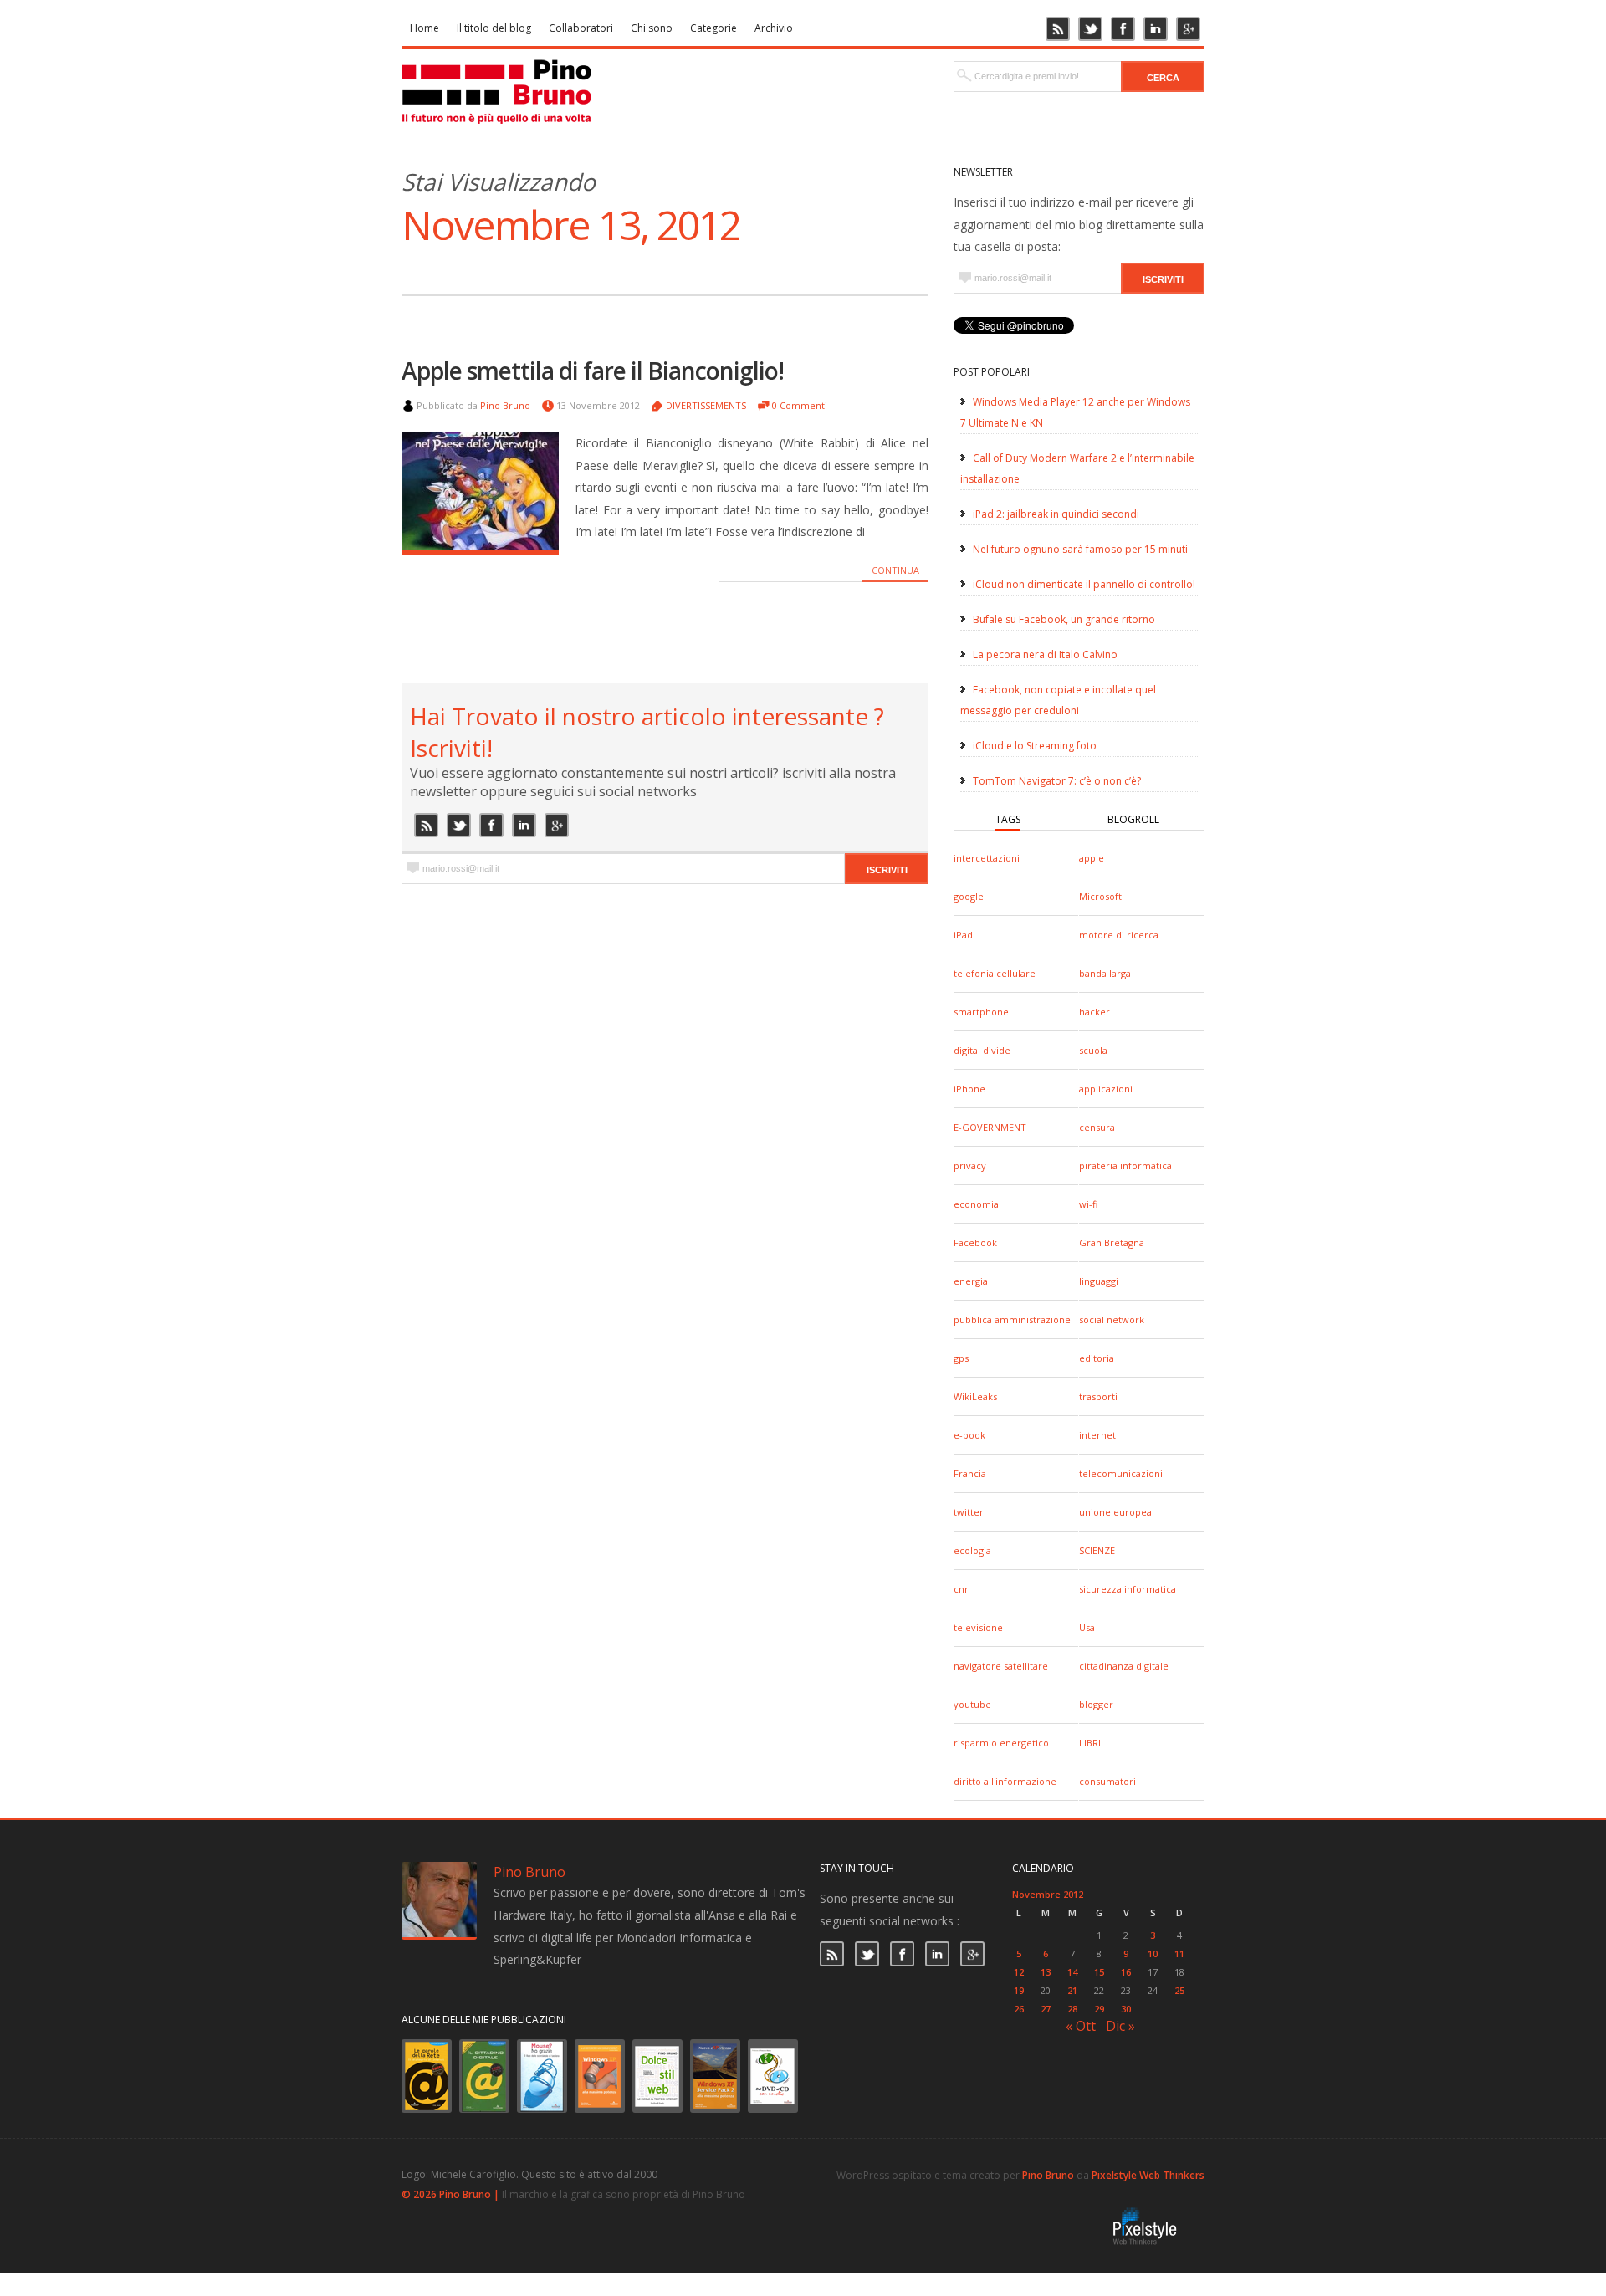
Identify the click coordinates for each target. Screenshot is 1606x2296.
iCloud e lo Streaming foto (1035, 746)
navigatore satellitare (1001, 1666)
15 (1099, 1972)
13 (1046, 1972)
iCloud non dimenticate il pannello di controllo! (1084, 584)
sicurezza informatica (1128, 1589)
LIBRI (1090, 1743)
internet (1097, 1435)
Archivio (774, 28)
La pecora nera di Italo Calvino (1045, 655)
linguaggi (1099, 1281)
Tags (1008, 819)
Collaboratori (581, 28)
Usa (1087, 1627)
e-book (969, 1435)
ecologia (972, 1550)
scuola (1093, 1050)
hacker (1095, 1012)
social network (1112, 1319)
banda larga (1105, 973)
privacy (970, 1166)
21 (1072, 1990)
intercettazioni (987, 858)
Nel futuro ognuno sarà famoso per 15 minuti (1080, 549)
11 (1179, 1953)
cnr (961, 1589)
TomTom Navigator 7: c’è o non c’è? (1057, 781)
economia (976, 1204)
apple (1092, 858)
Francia (970, 1473)
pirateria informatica (1125, 1166)
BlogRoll (1133, 819)
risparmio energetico (1001, 1743)
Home (425, 28)
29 (1099, 2009)
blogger (1096, 1704)
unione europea (1115, 1512)
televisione (978, 1627)
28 (1072, 2009)
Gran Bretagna (1112, 1243)
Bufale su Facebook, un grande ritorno (1064, 619)
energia (971, 1281)
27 (1046, 2009)
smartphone (981, 1012)
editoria (1097, 1358)
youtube (972, 1704)
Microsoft (1100, 896)
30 (1126, 2009)
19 (1019, 1990)
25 (1179, 1990)
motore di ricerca (1119, 935)
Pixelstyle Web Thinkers (1148, 2175)
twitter (969, 1512)
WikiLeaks (975, 1396)
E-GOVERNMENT (990, 1127)
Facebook (975, 1243)
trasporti (1098, 1396)
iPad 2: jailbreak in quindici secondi (1056, 514)
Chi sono (652, 28)
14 (1072, 1972)
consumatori (1107, 1781)
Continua (895, 570)
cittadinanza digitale (1124, 1666)
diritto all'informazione (1005, 1781)
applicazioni (1106, 1089)
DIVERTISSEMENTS (706, 405)
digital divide (982, 1050)
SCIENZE (1097, 1550)
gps (961, 1358)
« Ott (1081, 2026)
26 (1019, 2009)
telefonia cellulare (995, 973)
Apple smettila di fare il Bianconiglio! (593, 371)
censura (1097, 1127)
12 (1019, 1972)
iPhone (969, 1089)
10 (1153, 1953)
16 (1126, 1972)
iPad (963, 935)
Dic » (1120, 2026)
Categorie (713, 28)
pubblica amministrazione (1012, 1319)
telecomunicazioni (1121, 1473)
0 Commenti (800, 405)
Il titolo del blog (494, 28)
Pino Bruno (505, 405)
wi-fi (1088, 1204)
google (969, 896)
